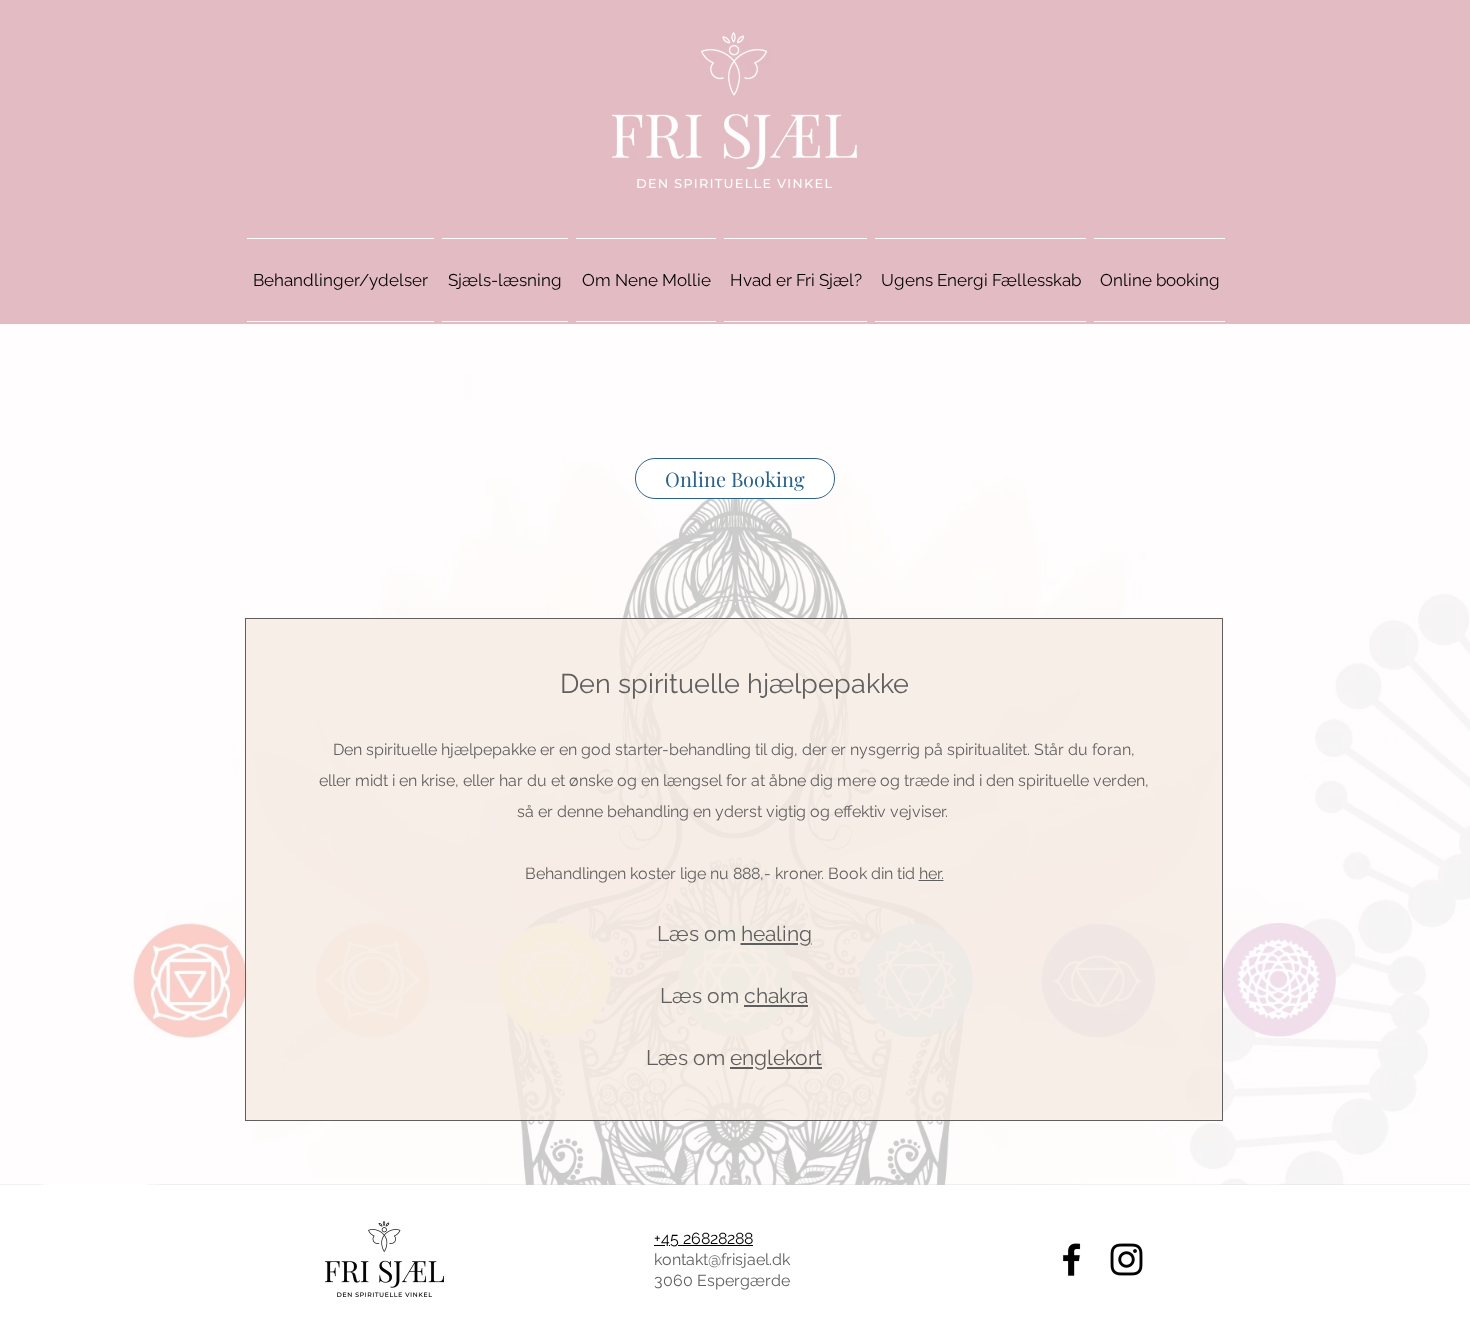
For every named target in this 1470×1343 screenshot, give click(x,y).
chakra (776, 995)
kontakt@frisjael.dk (722, 1259)
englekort (776, 1057)
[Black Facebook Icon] (1071, 1259)
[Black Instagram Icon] (1126, 1259)
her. (931, 873)
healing (776, 933)
